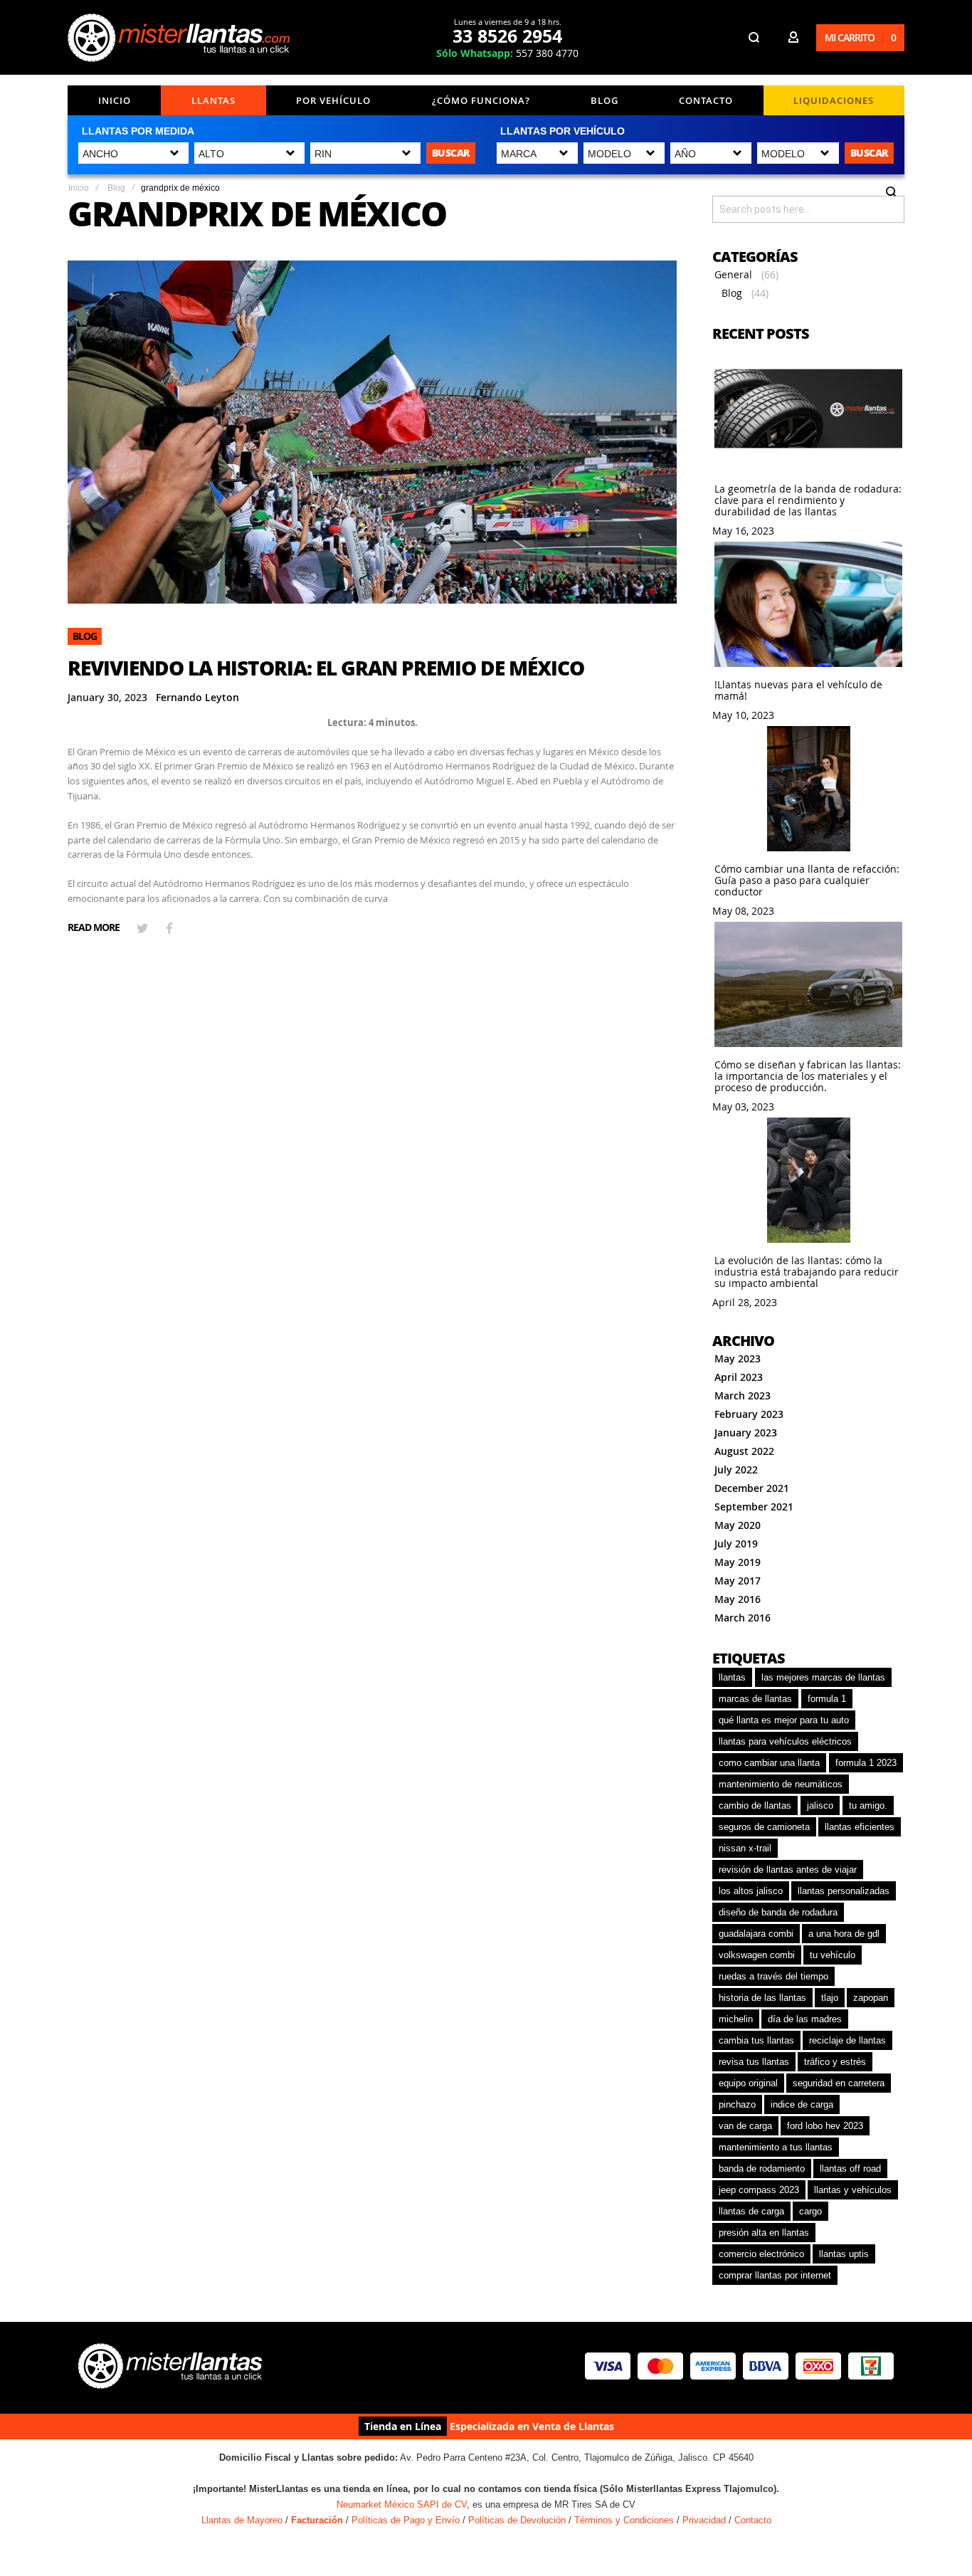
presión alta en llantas (764, 2233)
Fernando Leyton (197, 697)
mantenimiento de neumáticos (781, 1784)
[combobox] (808, 209)
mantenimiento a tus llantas (776, 2147)
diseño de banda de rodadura (778, 1912)
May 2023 (738, 1358)
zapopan (871, 1998)
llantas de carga (751, 2211)
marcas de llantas (755, 1699)
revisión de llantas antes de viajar (788, 1870)
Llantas (213, 100)
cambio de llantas (755, 1805)
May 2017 (738, 1581)
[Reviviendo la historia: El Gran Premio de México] (372, 432)
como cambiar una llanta (769, 1763)
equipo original (748, 2083)
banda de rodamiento (762, 2168)
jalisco (820, 1805)
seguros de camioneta (764, 1827)
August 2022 (744, 1451)
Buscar (451, 153)
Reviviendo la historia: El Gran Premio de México (326, 668)
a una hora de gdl (844, 1934)
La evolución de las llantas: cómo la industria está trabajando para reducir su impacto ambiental (807, 1272)
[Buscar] (891, 198)
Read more (94, 927)
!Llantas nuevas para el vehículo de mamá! (798, 690)
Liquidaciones (834, 100)
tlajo (830, 1998)
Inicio (115, 100)
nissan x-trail (745, 1848)
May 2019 (738, 1562)
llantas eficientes (860, 1827)
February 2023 (749, 1414)
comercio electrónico (761, 2254)
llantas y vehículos (853, 2190)
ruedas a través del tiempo (773, 1976)
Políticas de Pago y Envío (406, 2520)
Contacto (706, 100)
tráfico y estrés (835, 2062)
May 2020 (738, 1525)
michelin (736, 2019)
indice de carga (802, 2104)
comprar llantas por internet (775, 2275)
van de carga (745, 2126)
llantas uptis (844, 2254)
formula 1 (827, 1699)
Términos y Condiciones (624, 2520)
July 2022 (736, 1470)
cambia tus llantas (756, 2040)
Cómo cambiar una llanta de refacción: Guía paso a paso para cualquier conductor (807, 880)
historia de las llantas (762, 1998)
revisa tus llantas (754, 2062)
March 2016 (743, 1618)
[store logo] (181, 38)
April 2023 (739, 1377)
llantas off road (850, 2168)
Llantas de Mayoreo (242, 2520)
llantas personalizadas (844, 1891)
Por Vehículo (333, 100)
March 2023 (743, 1395)
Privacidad (704, 2520)
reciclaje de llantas (847, 2040)
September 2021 (754, 1507)
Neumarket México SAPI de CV (402, 2504)
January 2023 (746, 1432)
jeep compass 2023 (759, 2190)
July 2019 (736, 1544)
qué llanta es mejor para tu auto (784, 1720)
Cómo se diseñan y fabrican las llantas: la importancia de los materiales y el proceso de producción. (808, 1076)
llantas (732, 1677)
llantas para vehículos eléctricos (785, 1741)
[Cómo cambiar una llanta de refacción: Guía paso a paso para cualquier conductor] (808, 790)
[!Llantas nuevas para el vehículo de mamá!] (808, 605)
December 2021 (752, 1488)
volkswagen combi (757, 1955)
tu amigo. (868, 1805)
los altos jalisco (751, 1891)
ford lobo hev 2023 (825, 2126)
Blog (604, 100)
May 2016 (738, 1599)
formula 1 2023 (866, 1763)
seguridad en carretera (839, 2083)
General (733, 274)
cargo (810, 2211)
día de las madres (805, 2019)
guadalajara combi (756, 1934)
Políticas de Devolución (517, 2520)
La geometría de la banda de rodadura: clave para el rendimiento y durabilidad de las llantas (808, 500)
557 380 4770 (507, 53)
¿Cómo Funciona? (481, 100)
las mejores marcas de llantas (823, 1677)
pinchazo (737, 2104)
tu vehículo (833, 1955)
